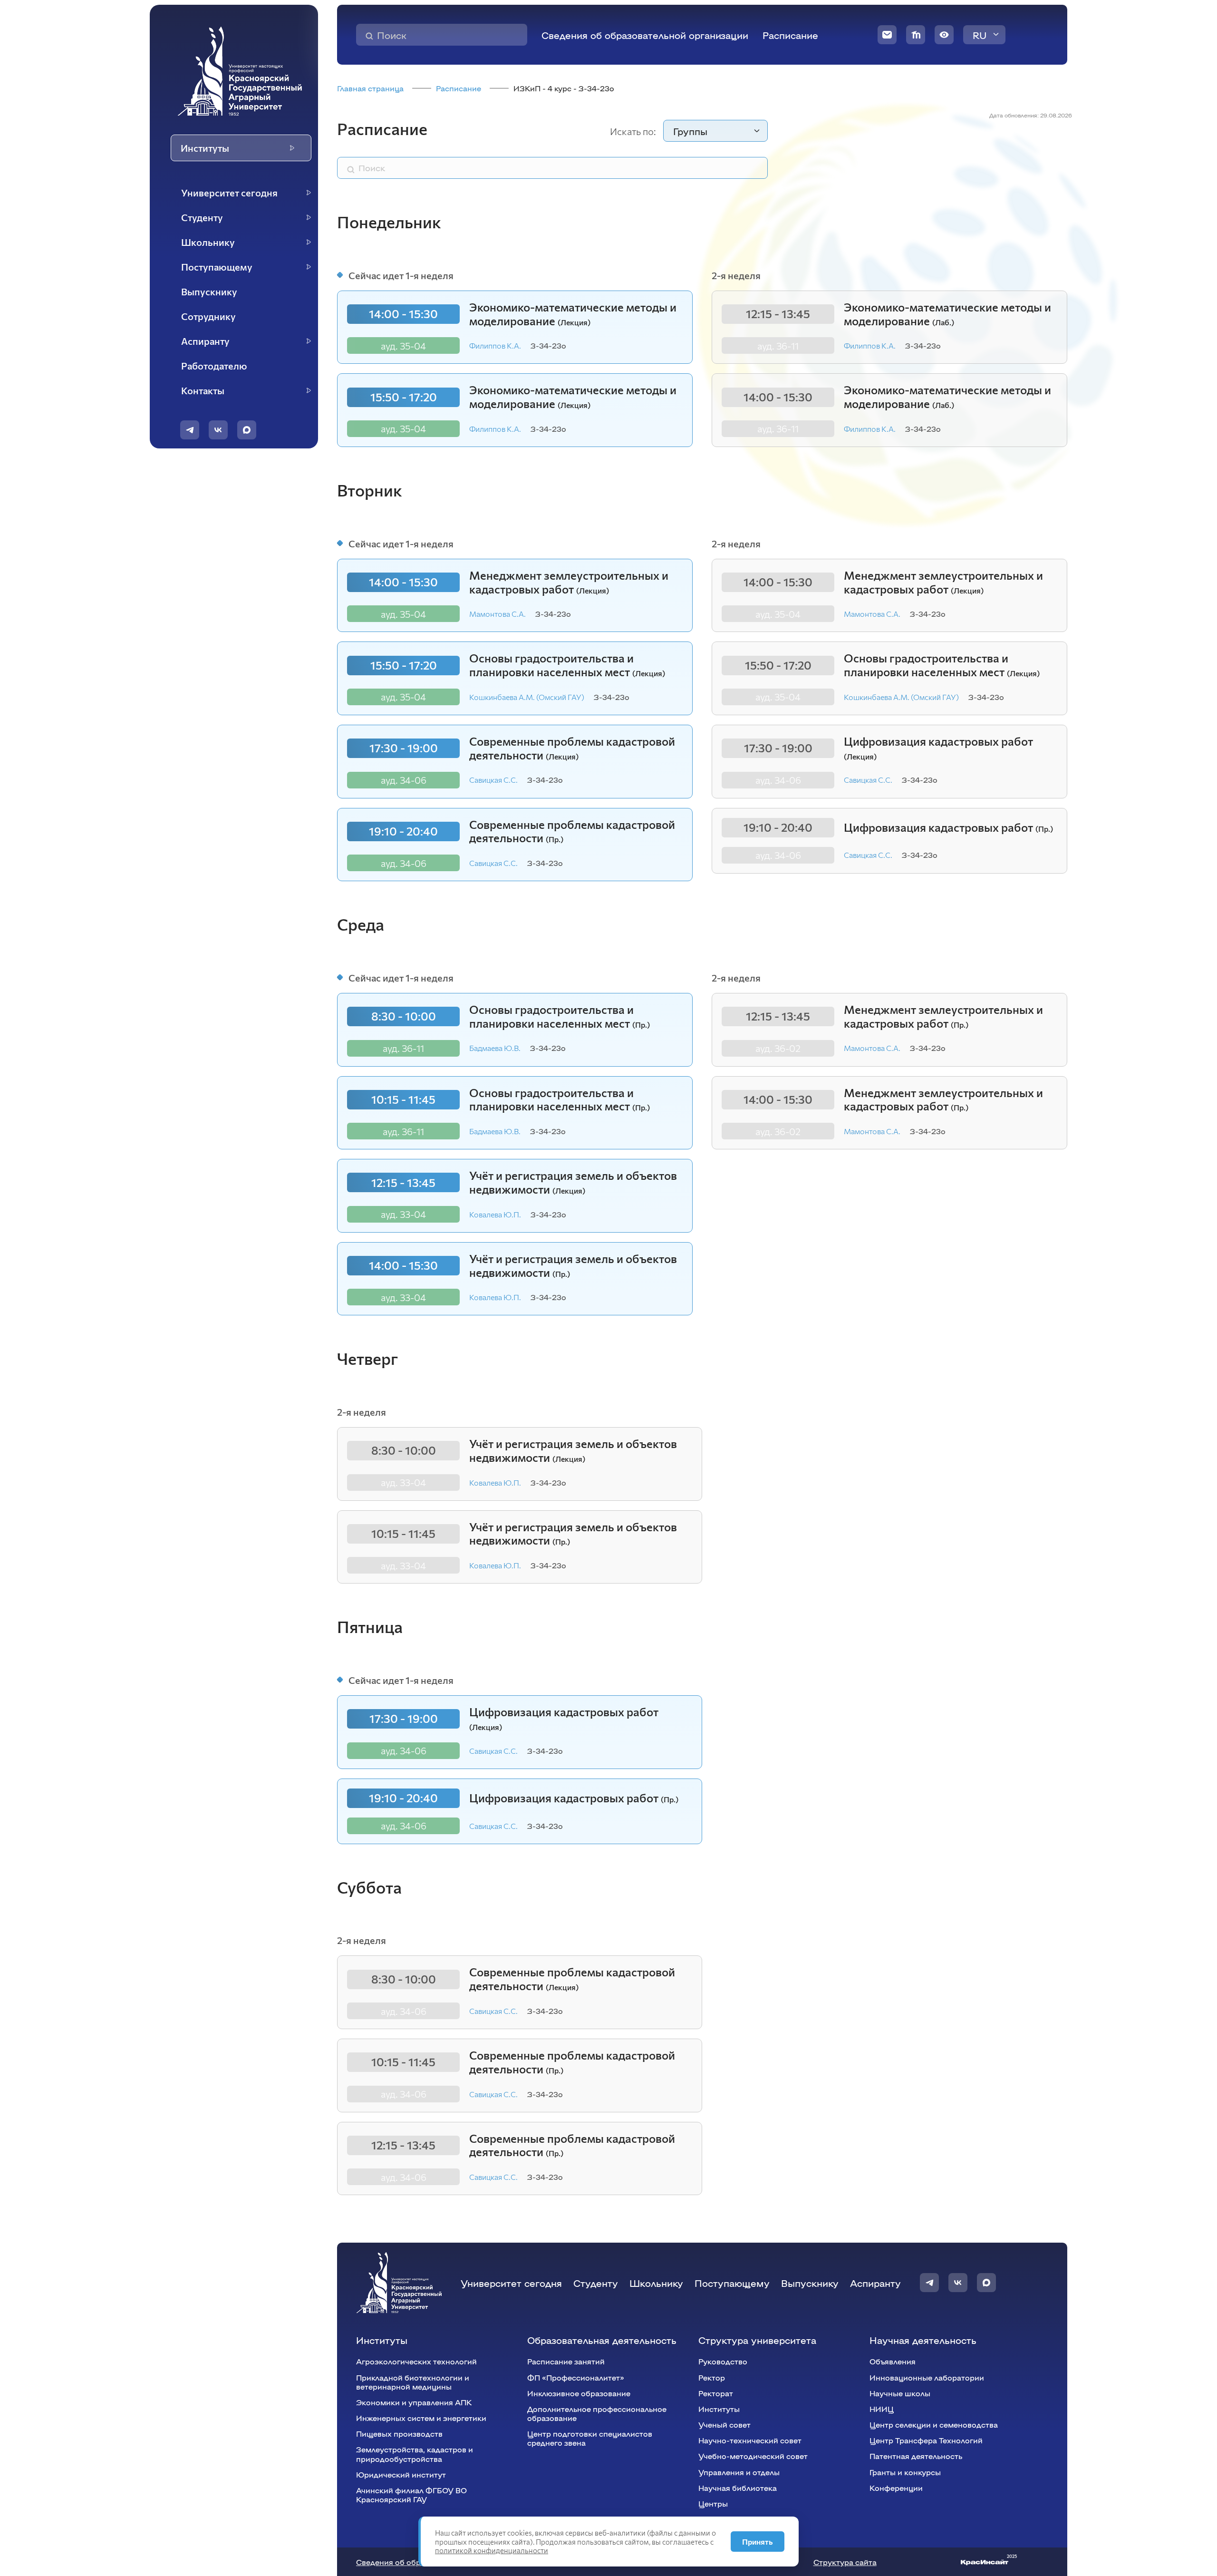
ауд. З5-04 (403, 346)
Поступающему (732, 2283)
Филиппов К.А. (495, 345)
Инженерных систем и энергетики (421, 2418)
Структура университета (757, 2340)
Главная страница (370, 88)
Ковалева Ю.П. (495, 1214)
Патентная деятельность (916, 2456)
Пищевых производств (399, 2434)
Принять (758, 2542)
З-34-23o (548, 345)
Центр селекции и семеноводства (934, 2425)
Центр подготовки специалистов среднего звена (590, 2438)
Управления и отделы (739, 2472)
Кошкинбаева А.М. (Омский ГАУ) (527, 697)
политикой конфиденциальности (492, 2550)
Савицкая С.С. (493, 780)
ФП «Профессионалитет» (576, 2377)
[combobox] (984, 35)
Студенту (596, 2283)
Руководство (723, 2361)
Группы (690, 131)
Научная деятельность (923, 2340)
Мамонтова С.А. (497, 614)
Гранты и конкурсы (905, 2472)
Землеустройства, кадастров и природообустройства (415, 2454)
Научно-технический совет (750, 2440)
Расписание (790, 35)
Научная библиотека (738, 2488)
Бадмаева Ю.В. (495, 1048)
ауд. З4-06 (404, 780)
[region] (240, 292)
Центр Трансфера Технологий (926, 2440)
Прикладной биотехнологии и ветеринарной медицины (413, 2382)
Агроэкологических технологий (416, 2361)
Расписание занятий (566, 2361)
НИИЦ (882, 2409)
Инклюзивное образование (579, 2393)
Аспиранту (875, 2283)
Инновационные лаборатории (927, 2377)
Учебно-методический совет (753, 2456)
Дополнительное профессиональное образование (597, 2413)
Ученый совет (724, 2425)
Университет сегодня (511, 2283)
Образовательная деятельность (602, 2340)
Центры (713, 2503)
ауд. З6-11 (778, 346)
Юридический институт (401, 2474)
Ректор (712, 2377)
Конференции (896, 2488)
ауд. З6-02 (778, 1048)
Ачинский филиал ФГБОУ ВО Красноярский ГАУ (411, 2495)
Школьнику (656, 2283)
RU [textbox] (980, 35)
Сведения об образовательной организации (645, 35)
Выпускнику (810, 2283)
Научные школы (900, 2393)
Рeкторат (716, 2393)
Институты (382, 2340)
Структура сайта (845, 2562)
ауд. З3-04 (403, 1214)
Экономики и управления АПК (414, 2402)
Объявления (893, 2361)
